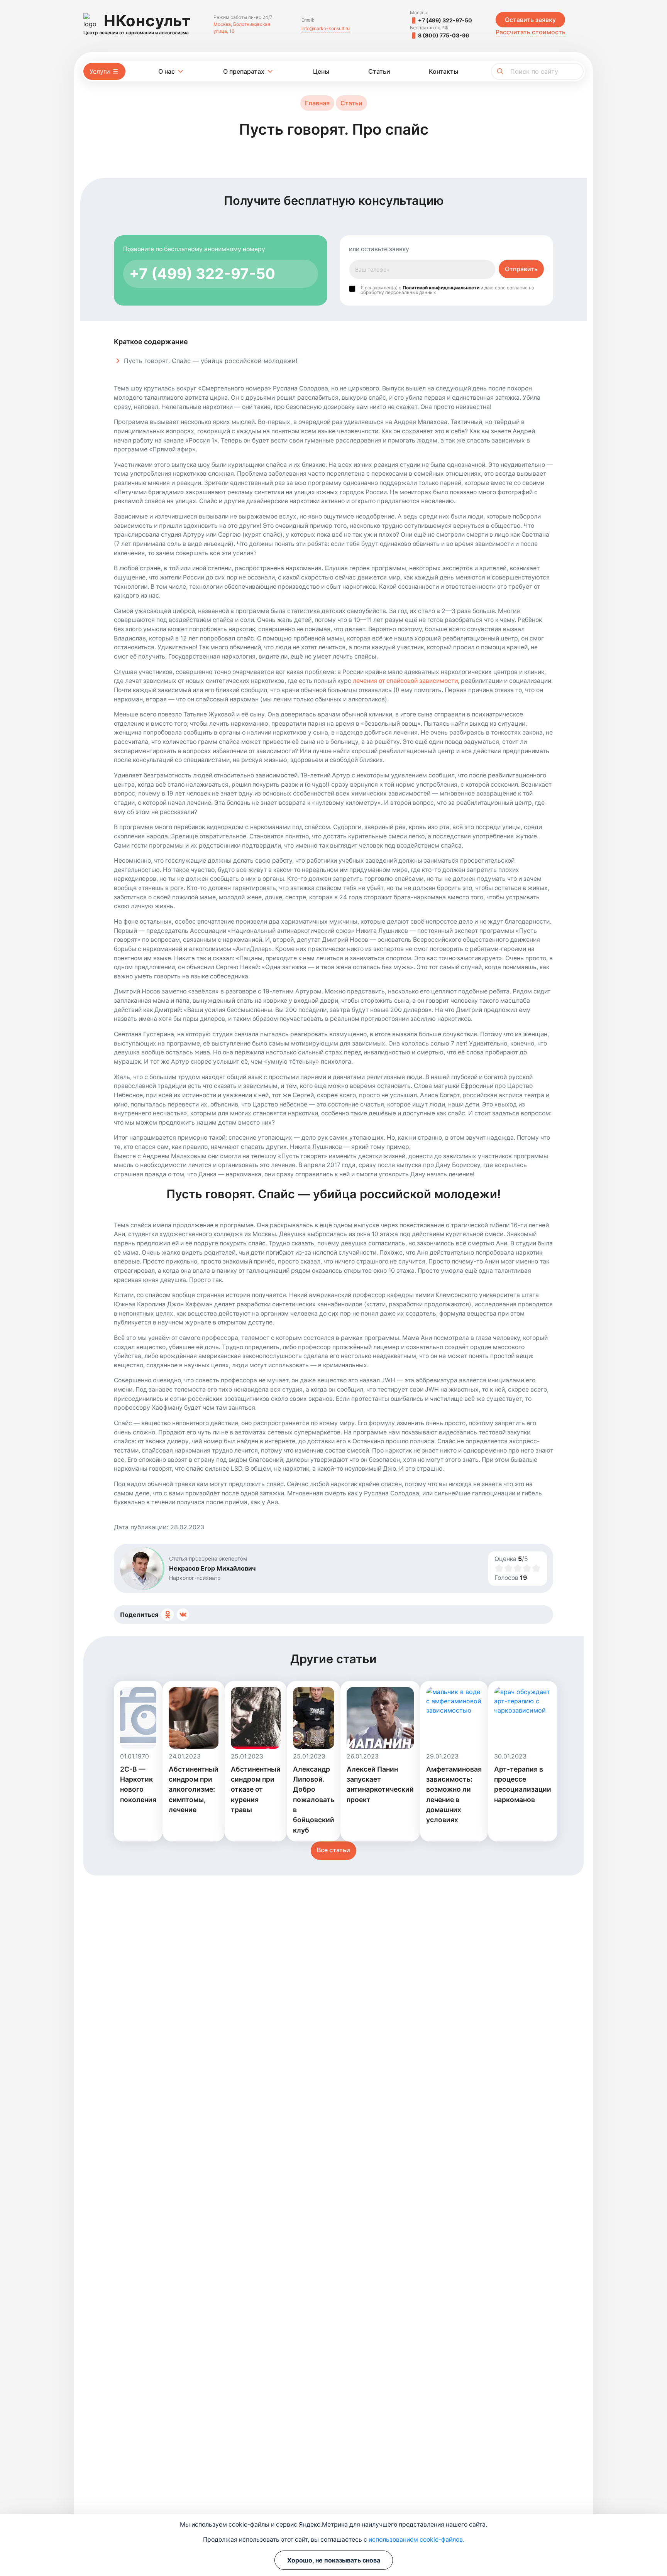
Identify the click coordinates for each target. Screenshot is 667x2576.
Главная (317, 103)
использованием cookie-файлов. (416, 2540)
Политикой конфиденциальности (441, 288)
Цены (321, 71)
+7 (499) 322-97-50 (445, 20)
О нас (167, 71)
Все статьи (333, 1850)
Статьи (379, 71)
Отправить (521, 269)
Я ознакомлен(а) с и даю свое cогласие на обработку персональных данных (447, 289)
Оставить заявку (530, 20)
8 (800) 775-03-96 (444, 35)
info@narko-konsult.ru (326, 28)
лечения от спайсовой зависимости (405, 681)
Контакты (444, 71)
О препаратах (244, 71)
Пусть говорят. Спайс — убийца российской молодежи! (211, 361)
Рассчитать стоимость (531, 32)
